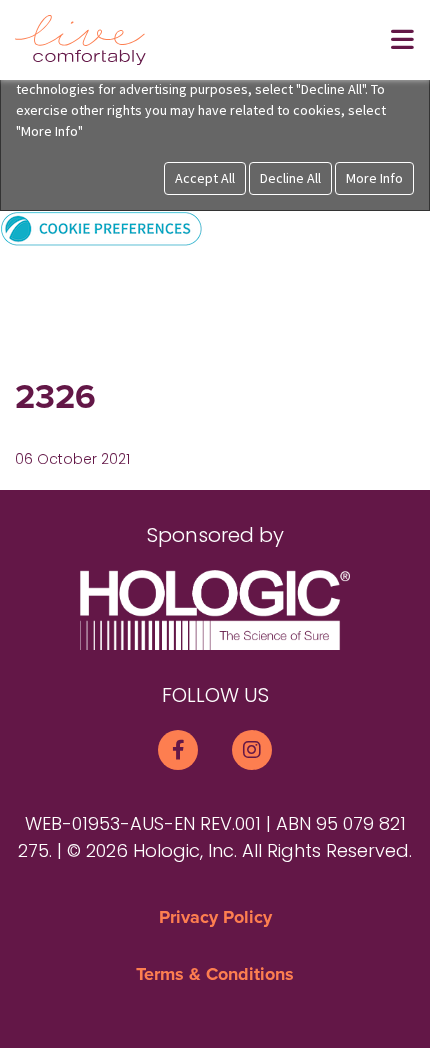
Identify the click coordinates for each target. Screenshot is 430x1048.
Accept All (205, 178)
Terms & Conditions (215, 974)
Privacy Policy (215, 917)
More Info (374, 178)
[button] (101, 227)
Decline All (290, 178)
